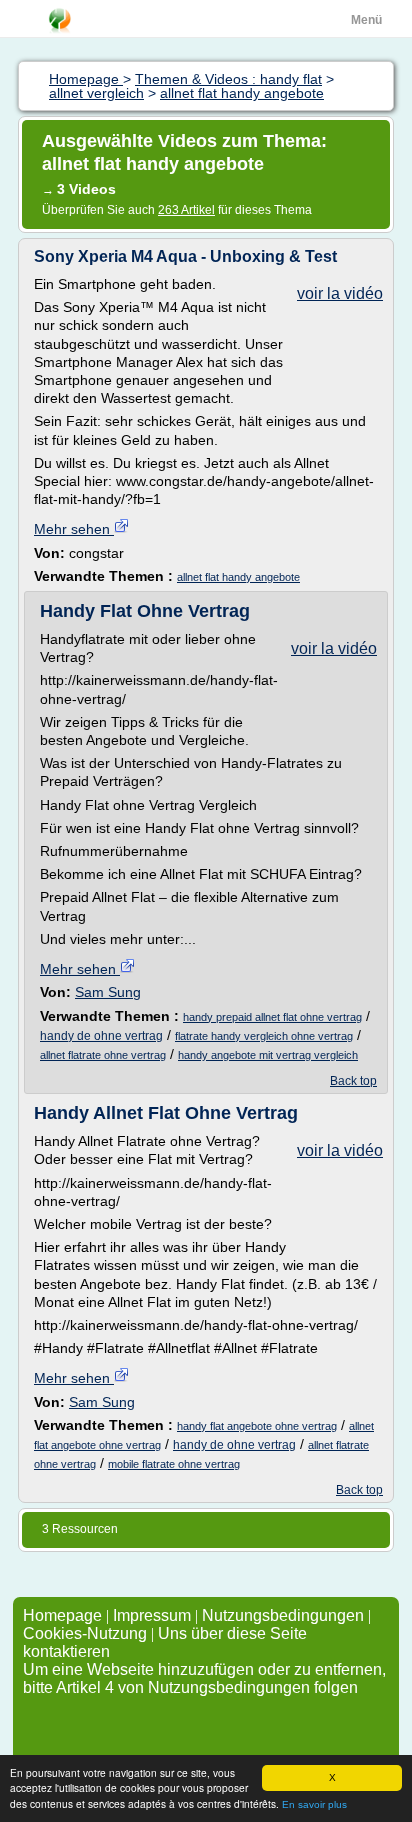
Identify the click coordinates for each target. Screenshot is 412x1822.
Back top (353, 1081)
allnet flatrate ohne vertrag (103, 1055)
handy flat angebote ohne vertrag (257, 1426)
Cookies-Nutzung (85, 1633)
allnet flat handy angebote (238, 577)
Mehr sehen (74, 529)
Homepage (64, 1615)
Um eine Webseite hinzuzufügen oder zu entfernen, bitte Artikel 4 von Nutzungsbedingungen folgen (204, 1678)
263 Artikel (186, 210)
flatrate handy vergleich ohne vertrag (264, 1036)
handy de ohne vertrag (101, 1036)
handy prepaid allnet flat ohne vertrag (272, 1017)
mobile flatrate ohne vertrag (174, 1464)
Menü (366, 20)
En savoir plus (314, 1804)
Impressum (152, 1615)
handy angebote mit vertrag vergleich (268, 1055)
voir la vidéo (340, 293)
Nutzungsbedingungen (283, 1615)
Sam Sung (108, 992)
